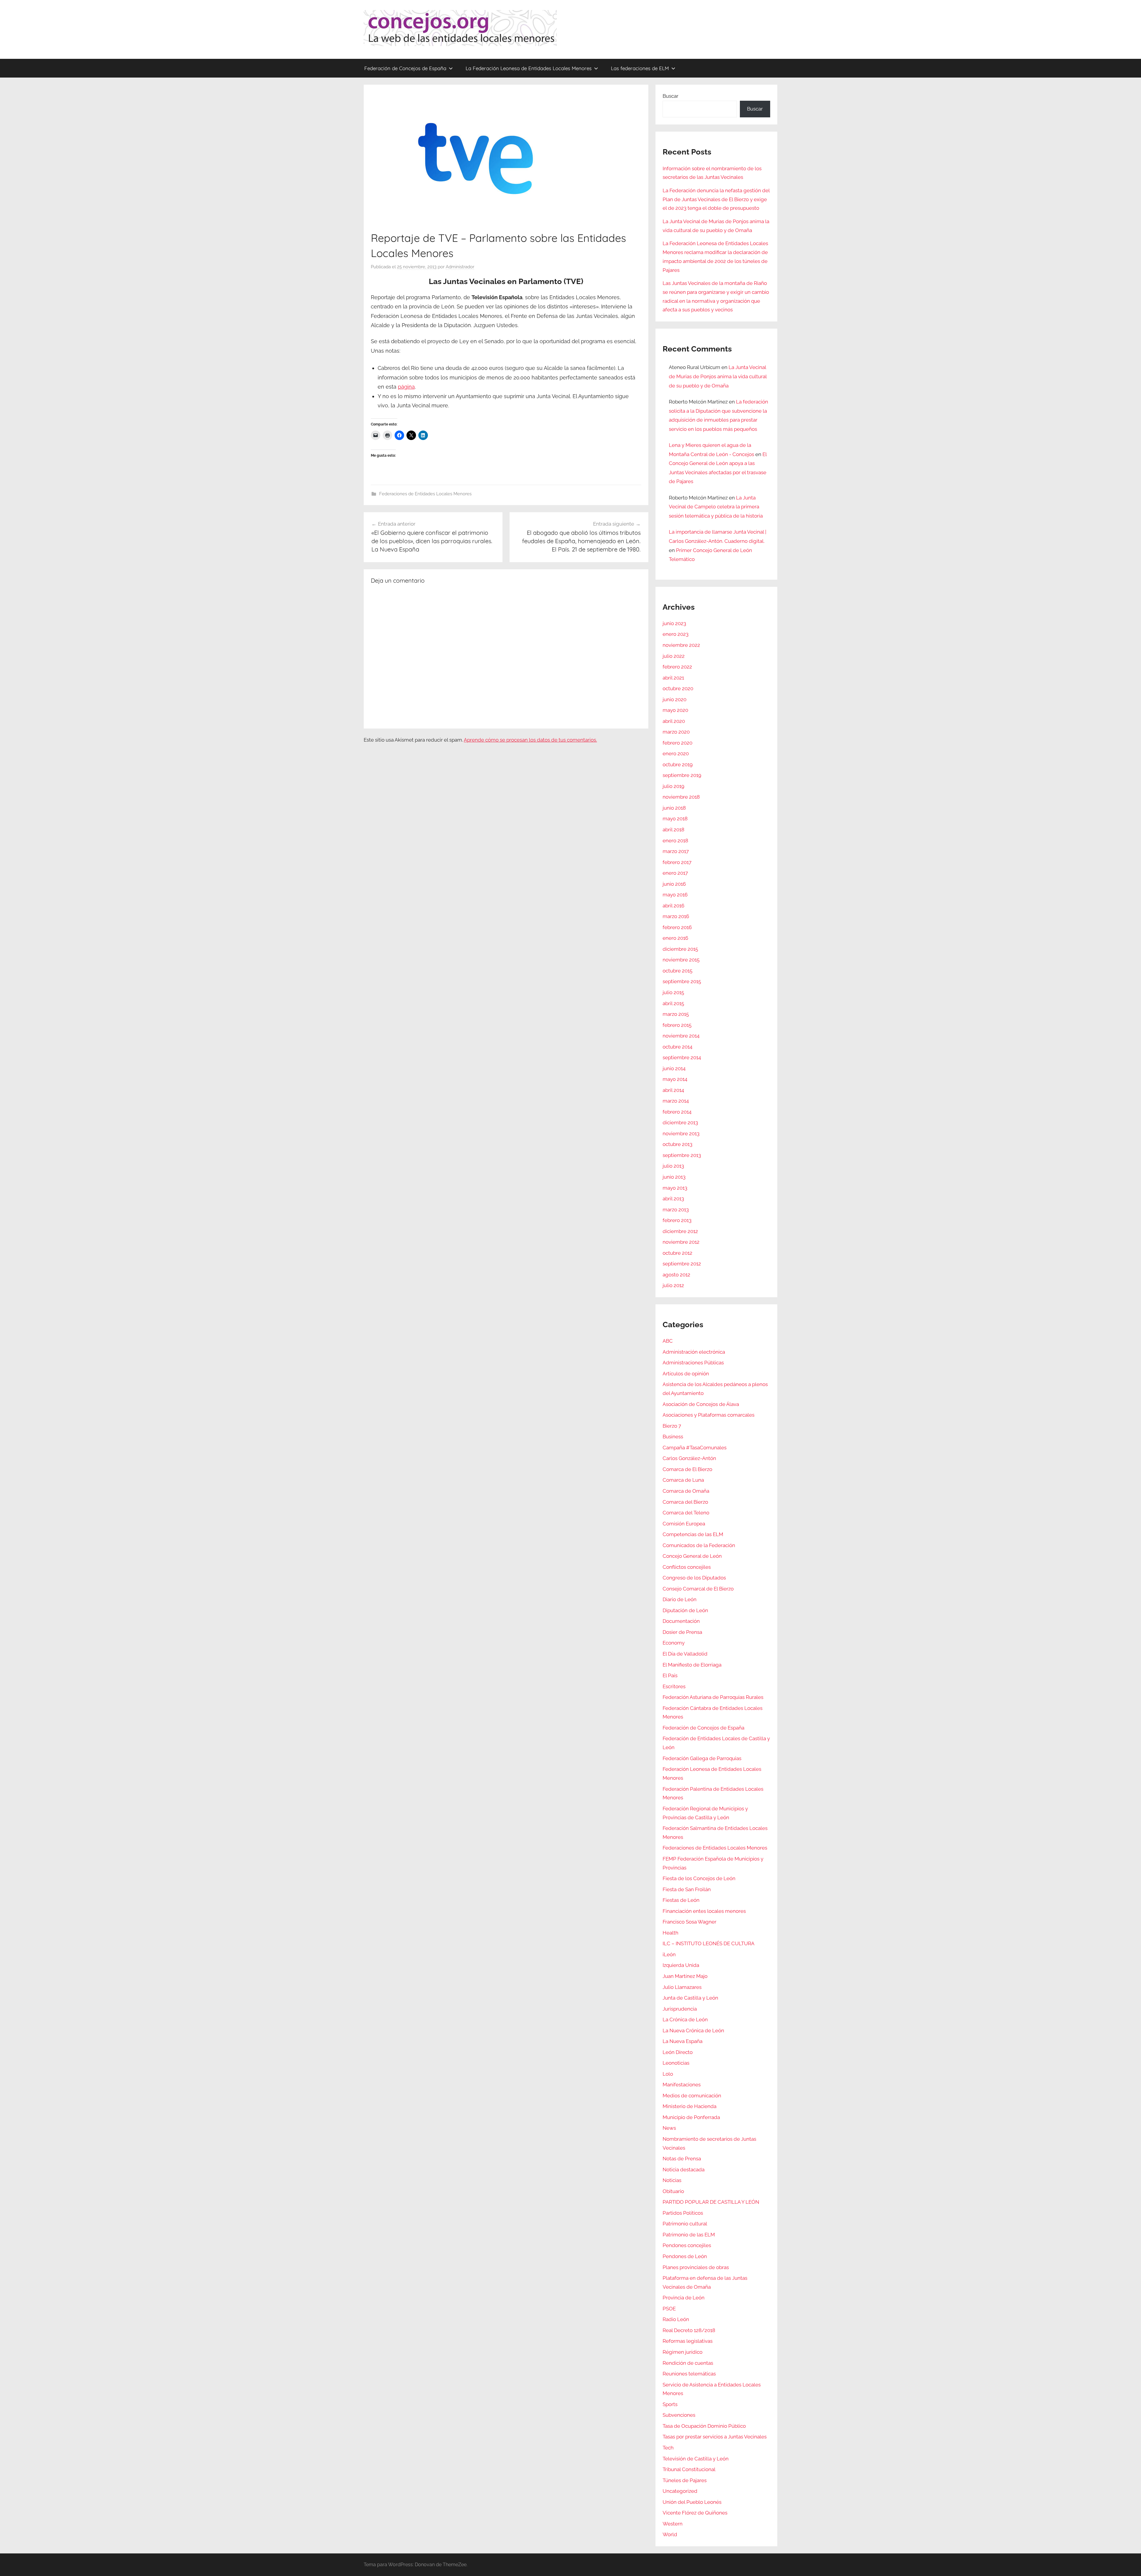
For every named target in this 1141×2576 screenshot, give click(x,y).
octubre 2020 (678, 688)
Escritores (674, 1686)
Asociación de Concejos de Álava (701, 1404)
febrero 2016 (677, 927)
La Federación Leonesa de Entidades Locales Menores (529, 68)
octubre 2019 (678, 764)
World (670, 2534)
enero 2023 (676, 634)
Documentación (681, 1621)
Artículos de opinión (686, 1374)
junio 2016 (674, 884)
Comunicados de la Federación (699, 1545)
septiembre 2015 (682, 981)
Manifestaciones (682, 2085)
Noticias (672, 2180)
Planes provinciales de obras (696, 2267)
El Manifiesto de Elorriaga (692, 1665)
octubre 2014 (677, 1047)
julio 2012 (673, 1285)
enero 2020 (676, 753)
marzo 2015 (676, 1014)
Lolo (668, 2074)
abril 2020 (674, 721)
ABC (668, 1341)
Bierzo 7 (672, 1426)
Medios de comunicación (692, 2096)
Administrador (460, 267)
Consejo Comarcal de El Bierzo (698, 1589)
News (669, 2128)
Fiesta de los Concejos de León (699, 1878)
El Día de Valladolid (685, 1654)
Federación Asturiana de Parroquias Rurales (713, 1697)
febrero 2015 (677, 1025)
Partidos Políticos (683, 2213)
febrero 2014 (677, 1112)
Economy (674, 1643)
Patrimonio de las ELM (689, 2235)
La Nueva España (683, 2041)
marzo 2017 (676, 851)
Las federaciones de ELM (640, 68)
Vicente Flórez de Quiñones (695, 2513)
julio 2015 (673, 992)
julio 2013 (673, 1166)
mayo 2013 (675, 1188)
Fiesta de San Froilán (687, 1889)
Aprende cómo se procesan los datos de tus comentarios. (530, 740)
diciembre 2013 (680, 1123)
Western (673, 2524)
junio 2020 (674, 699)
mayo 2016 (675, 895)
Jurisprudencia (680, 2009)
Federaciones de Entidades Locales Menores (425, 494)
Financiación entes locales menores (704, 1911)
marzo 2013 (676, 1210)
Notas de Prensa (682, 2159)
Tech (668, 2448)
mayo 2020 (675, 710)
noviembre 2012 (681, 1242)
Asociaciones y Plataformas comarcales (709, 1415)
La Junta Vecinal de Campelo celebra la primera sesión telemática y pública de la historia (716, 507)
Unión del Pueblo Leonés (692, 2502)
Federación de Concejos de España (405, 68)
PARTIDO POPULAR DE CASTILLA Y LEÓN (711, 2202)
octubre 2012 (677, 1253)
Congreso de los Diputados (694, 1578)
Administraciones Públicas (693, 1363)
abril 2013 (673, 1199)
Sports (670, 2404)
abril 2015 (673, 1003)
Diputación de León (685, 1610)
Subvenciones (679, 2415)
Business (673, 1437)
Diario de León (680, 1599)
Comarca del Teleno (686, 1513)
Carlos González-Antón (689, 1458)
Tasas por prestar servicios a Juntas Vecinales (715, 2437)
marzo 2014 (676, 1101)
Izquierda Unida (681, 1965)
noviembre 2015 (681, 960)
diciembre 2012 (680, 1231)
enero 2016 (675, 938)
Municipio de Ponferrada (691, 2117)
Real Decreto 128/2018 (689, 2330)
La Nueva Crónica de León (693, 2030)
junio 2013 (674, 1177)
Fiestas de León (681, 1900)
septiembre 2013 (682, 1155)
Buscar (670, 96)
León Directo (678, 2052)
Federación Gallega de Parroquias (702, 1758)
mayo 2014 (675, 1079)
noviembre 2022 (681, 645)
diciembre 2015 (680, 949)
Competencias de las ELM (693, 1534)
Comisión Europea (684, 1524)
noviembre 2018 (681, 797)
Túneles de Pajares (685, 2480)
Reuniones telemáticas (689, 2374)
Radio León (676, 2319)
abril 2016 (673, 906)
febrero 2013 (677, 1220)
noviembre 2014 (681, 1036)
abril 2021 (673, 678)
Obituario (673, 2191)
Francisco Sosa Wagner (690, 1922)
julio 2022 (674, 656)
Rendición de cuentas (688, 2363)
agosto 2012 (676, 1275)
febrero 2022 (677, 667)
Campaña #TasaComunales (695, 1448)
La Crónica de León (685, 2020)
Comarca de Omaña (686, 1491)
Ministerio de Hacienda (690, 2106)
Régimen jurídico (683, 2352)
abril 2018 (673, 830)
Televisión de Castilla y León (696, 2459)
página (406, 387)
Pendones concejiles (687, 2245)
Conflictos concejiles (687, 1567)
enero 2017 (675, 873)
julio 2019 (673, 786)
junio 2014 (674, 1068)
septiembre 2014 (682, 1057)
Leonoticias (676, 2063)
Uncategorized (680, 2491)
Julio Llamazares (682, 1987)
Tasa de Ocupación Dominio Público (704, 2426)
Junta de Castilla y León (690, 1998)
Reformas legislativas (688, 2341)
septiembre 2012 (682, 1264)
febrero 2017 (677, 862)
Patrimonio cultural (685, 2224)
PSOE (669, 2309)
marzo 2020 (676, 732)
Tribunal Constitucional (689, 2469)
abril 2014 (673, 1090)
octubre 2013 (677, 1144)
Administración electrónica (694, 1352)
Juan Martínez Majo (685, 1976)
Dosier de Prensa (682, 1632)
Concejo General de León (692, 1556)
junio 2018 (674, 808)
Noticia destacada (684, 2170)
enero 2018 (675, 841)
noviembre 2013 (681, 1133)
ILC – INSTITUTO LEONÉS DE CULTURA (709, 1943)
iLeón (669, 1954)
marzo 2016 (676, 916)
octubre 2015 (677, 971)
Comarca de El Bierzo (687, 1469)
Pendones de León (685, 2256)
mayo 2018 (675, 819)
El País (670, 1675)
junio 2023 (674, 623)
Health (670, 1933)
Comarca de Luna (683, 1480)
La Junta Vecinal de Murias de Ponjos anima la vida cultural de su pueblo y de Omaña (718, 376)
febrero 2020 (677, 743)
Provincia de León (684, 2298)
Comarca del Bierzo (685, 1502)
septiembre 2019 (682, 775)
